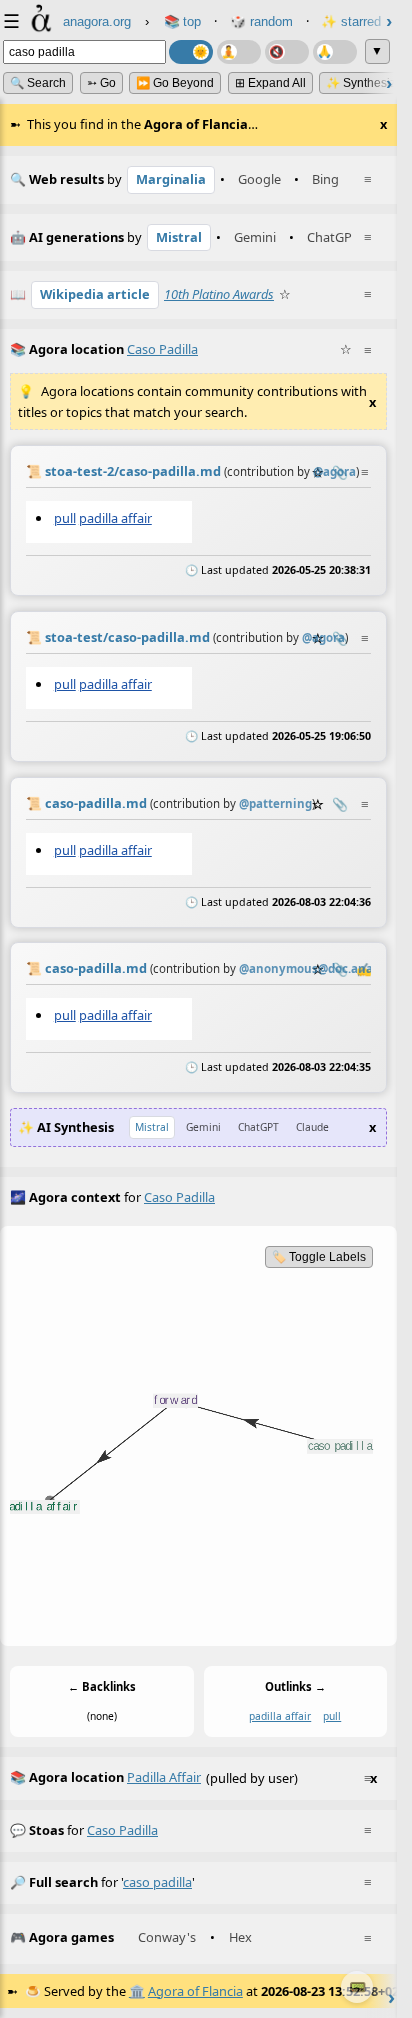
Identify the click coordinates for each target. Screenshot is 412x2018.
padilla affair (115, 518)
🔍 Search (38, 83)
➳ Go (101, 83)
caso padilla (122, 1830)
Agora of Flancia (195, 1991)
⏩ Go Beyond (175, 83)
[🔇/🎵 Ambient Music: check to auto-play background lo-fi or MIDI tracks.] (287, 52)
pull (65, 518)
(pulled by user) (193, 1777)
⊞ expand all (270, 83)
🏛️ (137, 1991)
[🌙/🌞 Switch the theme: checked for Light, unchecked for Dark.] (191, 52)
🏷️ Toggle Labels (319, 1257)
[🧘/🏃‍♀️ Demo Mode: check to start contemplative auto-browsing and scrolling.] (239, 52)
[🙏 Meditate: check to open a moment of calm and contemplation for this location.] (335, 52)
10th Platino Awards (219, 294)
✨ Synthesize (364, 83)
